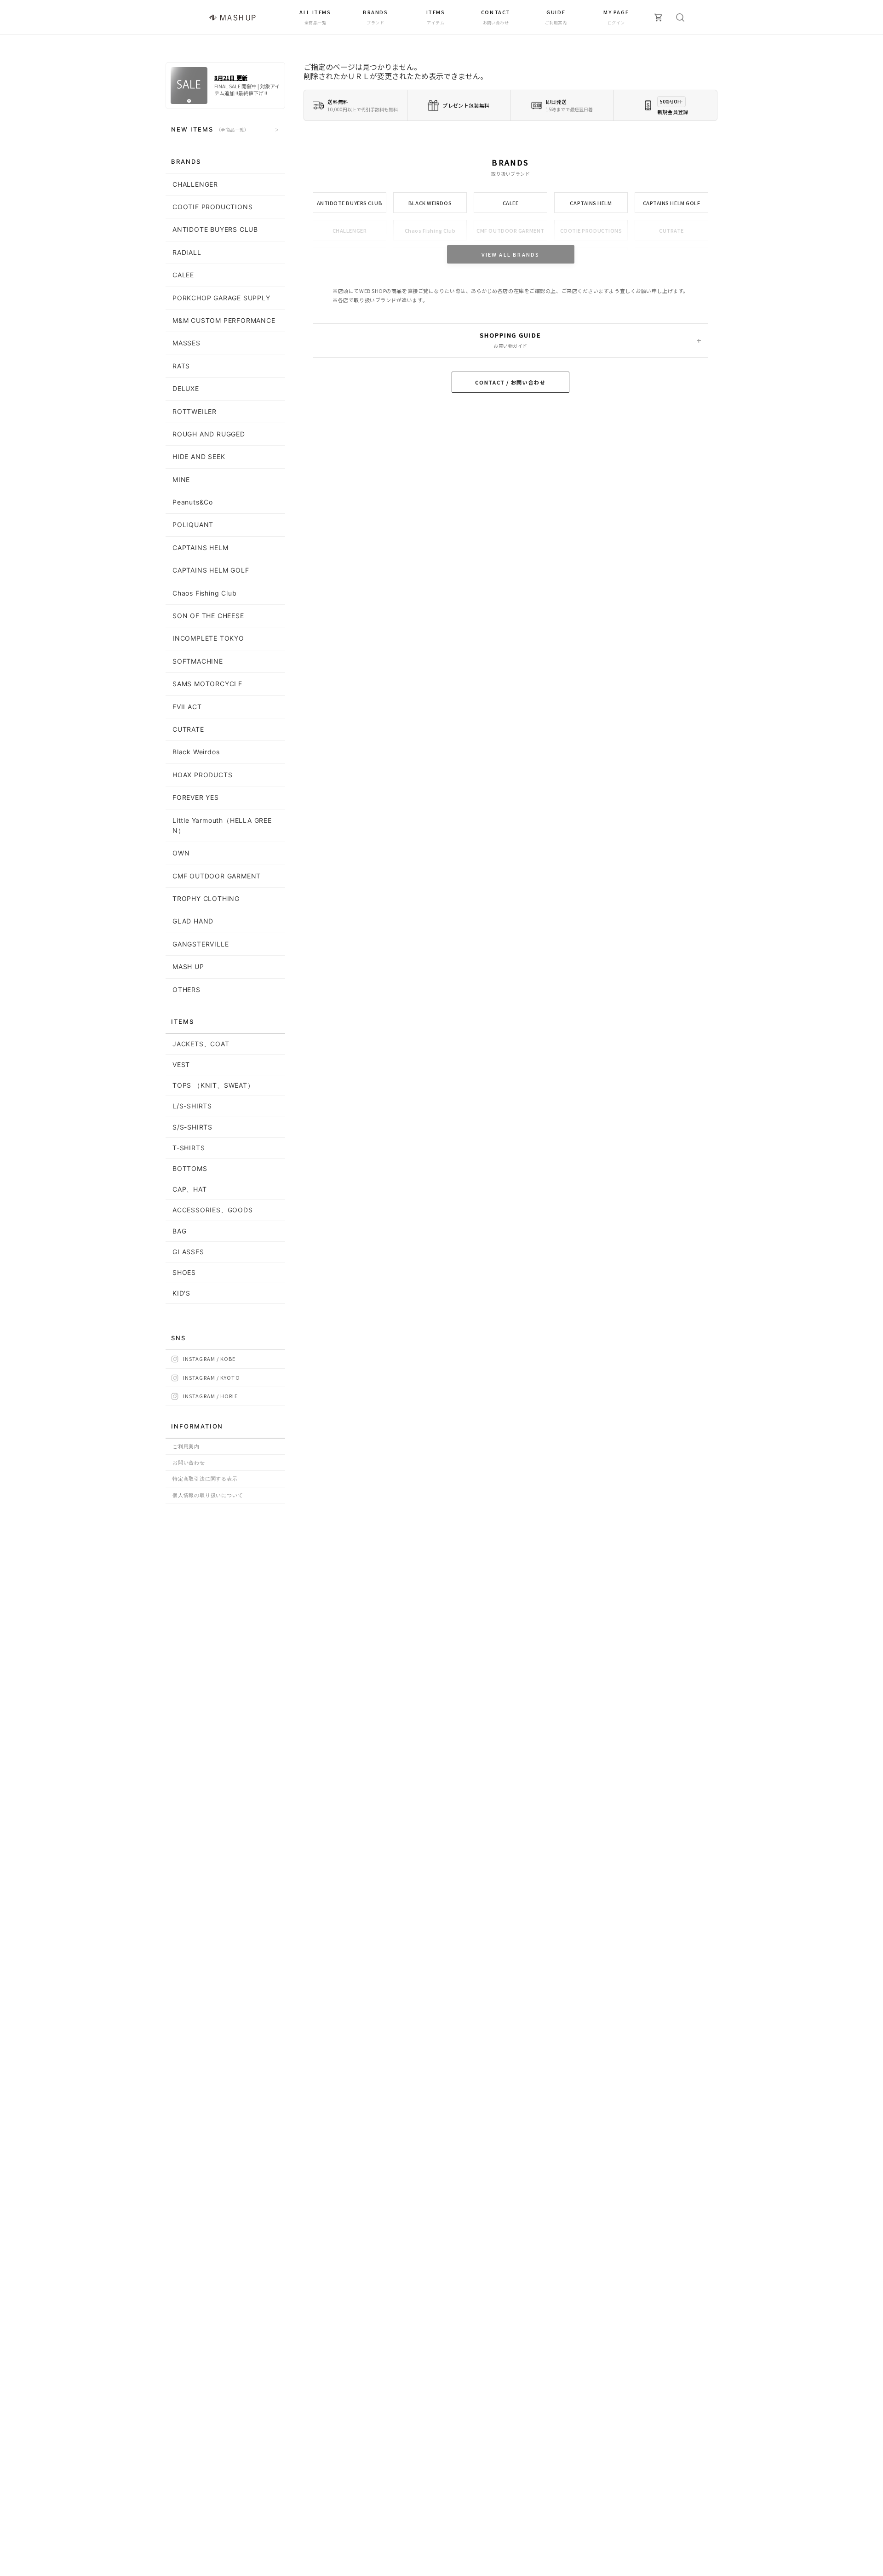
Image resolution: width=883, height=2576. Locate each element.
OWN (181, 853)
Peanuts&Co (193, 502)
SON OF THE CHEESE (208, 616)
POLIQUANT (193, 525)
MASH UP (188, 967)
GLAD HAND (193, 921)
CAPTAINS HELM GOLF (672, 203)
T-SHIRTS (189, 1148)
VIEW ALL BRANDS (511, 254)
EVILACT (187, 707)
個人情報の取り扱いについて (208, 1495)
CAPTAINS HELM (591, 203)
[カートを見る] (659, 17)
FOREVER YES (196, 797)
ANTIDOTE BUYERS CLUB (350, 203)
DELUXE (186, 388)
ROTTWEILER (195, 411)
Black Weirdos (196, 752)
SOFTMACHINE (198, 661)
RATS (181, 366)
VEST (181, 1064)
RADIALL (187, 252)
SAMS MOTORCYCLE (207, 684)
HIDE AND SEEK (199, 456)
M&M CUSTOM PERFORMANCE (224, 320)
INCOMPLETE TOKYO (208, 638)
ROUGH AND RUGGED (209, 434)
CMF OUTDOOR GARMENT (510, 230)
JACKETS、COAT (201, 1044)
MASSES (186, 343)
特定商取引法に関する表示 (205, 1479)
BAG (179, 1231)
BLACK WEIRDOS (430, 203)
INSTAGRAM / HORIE (210, 1396)
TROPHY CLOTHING (206, 898)
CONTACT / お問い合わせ (510, 382)
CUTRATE (671, 230)
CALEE (511, 203)
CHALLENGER (350, 230)
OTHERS (186, 990)
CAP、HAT (190, 1189)
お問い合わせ (189, 1463)
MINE (181, 479)
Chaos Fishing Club (430, 230)
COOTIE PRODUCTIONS (591, 230)
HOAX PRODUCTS (202, 775)
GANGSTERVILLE (201, 944)
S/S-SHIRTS (192, 1127)
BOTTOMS (190, 1168)
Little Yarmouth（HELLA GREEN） (222, 825)
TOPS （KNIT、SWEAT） (213, 1085)
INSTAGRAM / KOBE (209, 1359)
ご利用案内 (186, 1446)
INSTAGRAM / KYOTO (212, 1377)
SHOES (184, 1272)
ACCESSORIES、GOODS (213, 1210)
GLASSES (188, 1252)
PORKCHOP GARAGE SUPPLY (221, 298)
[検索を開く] (680, 17)
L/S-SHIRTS (192, 1106)
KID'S (181, 1293)
